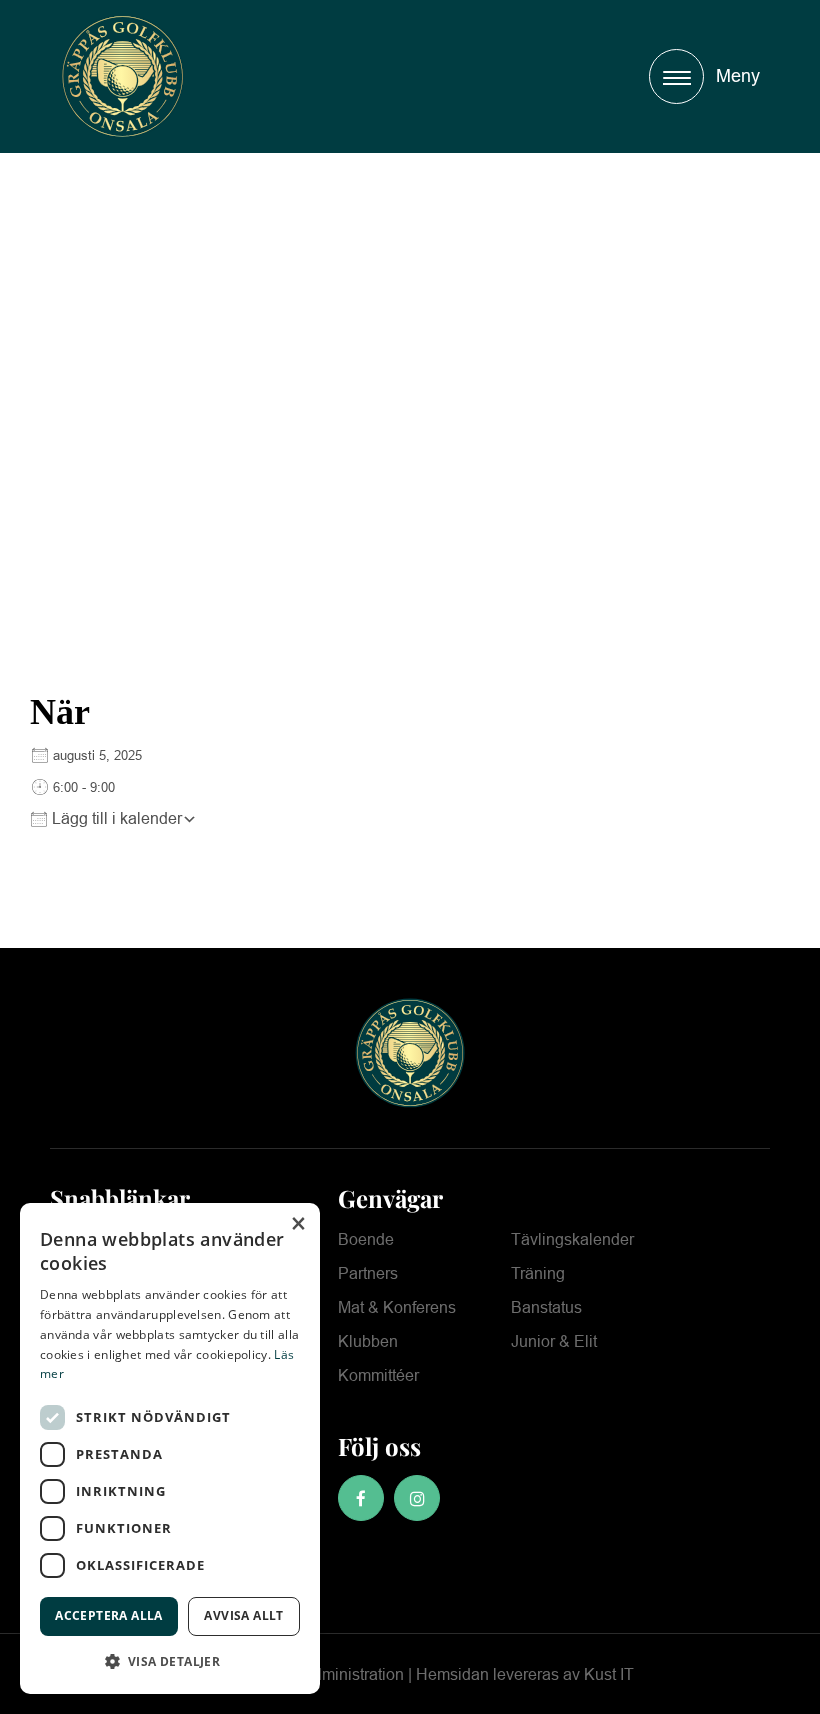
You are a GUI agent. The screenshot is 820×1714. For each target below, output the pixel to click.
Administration (353, 1674)
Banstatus (546, 1307)
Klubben (368, 1341)
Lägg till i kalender (115, 818)
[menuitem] (699, 76)
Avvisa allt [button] (243, 1615)
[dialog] (170, 1448)
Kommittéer (378, 1375)
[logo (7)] (122, 76)
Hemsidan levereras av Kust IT (525, 1674)
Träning (538, 1273)
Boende (366, 1239)
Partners (368, 1273)
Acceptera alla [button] (109, 1615)
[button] (170, 1661)
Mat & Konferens (397, 1307)
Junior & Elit (554, 1341)
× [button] (297, 1224)
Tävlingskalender (572, 1239)
